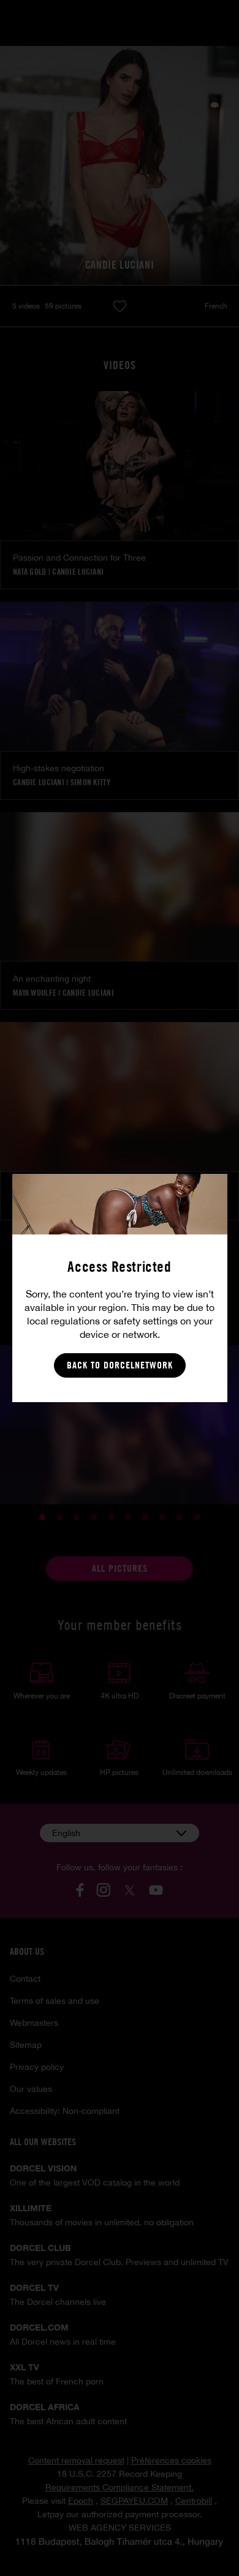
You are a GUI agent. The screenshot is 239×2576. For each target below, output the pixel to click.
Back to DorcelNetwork (120, 1365)
